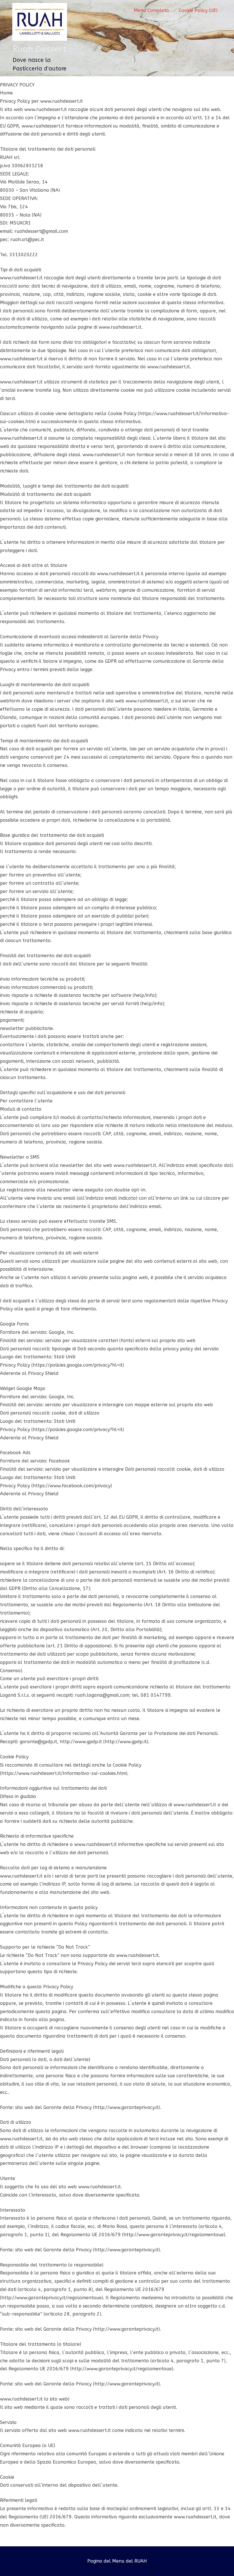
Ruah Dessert (39, 49)
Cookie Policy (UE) (198, 10)
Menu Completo (151, 10)
